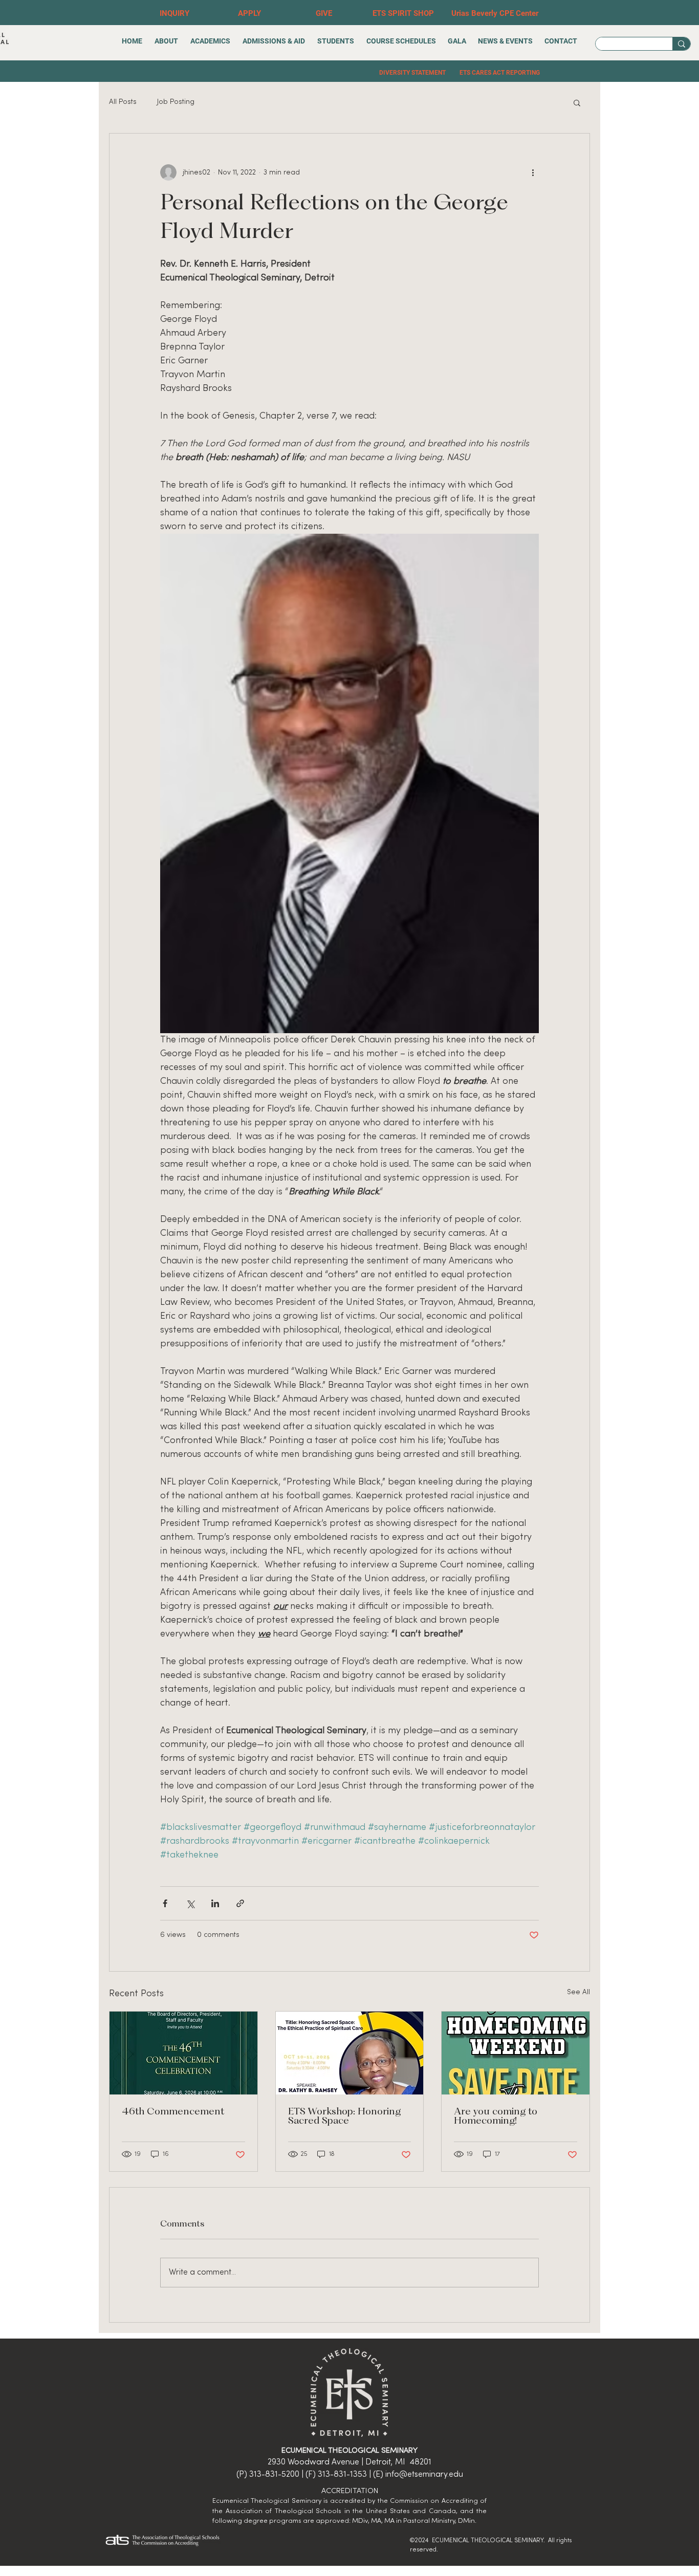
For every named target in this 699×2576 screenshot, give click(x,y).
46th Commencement (173, 2112)
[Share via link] (240, 1903)
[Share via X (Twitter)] (190, 1903)
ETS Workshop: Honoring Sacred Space (344, 2116)
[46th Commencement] (183, 2053)
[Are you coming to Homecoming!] (516, 2053)
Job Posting (176, 102)
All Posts (123, 102)
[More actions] (533, 172)
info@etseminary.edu (424, 2475)
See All (578, 1992)
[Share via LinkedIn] (215, 1903)
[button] (577, 102)
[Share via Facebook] (165, 1903)
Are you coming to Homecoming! (496, 2116)
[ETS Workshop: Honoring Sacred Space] (350, 2053)
